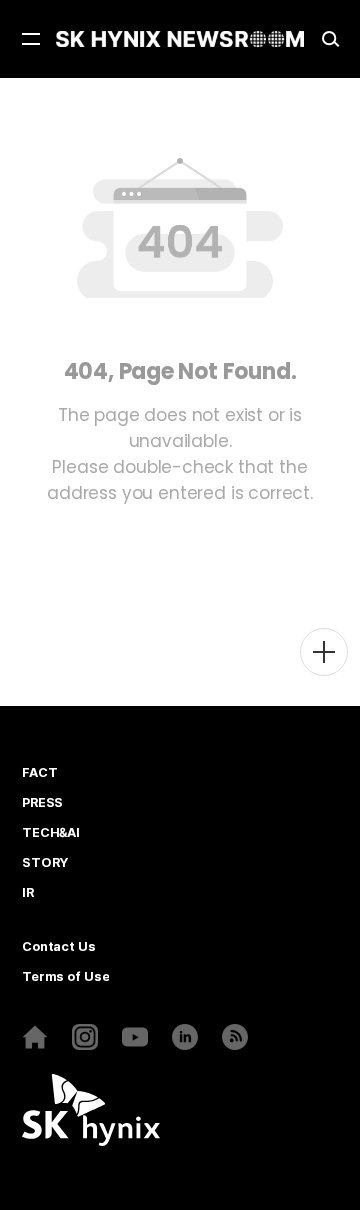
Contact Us (59, 947)
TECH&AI (51, 833)
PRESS (42, 803)
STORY (45, 863)
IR (28, 893)
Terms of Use (65, 977)
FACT (39, 773)
